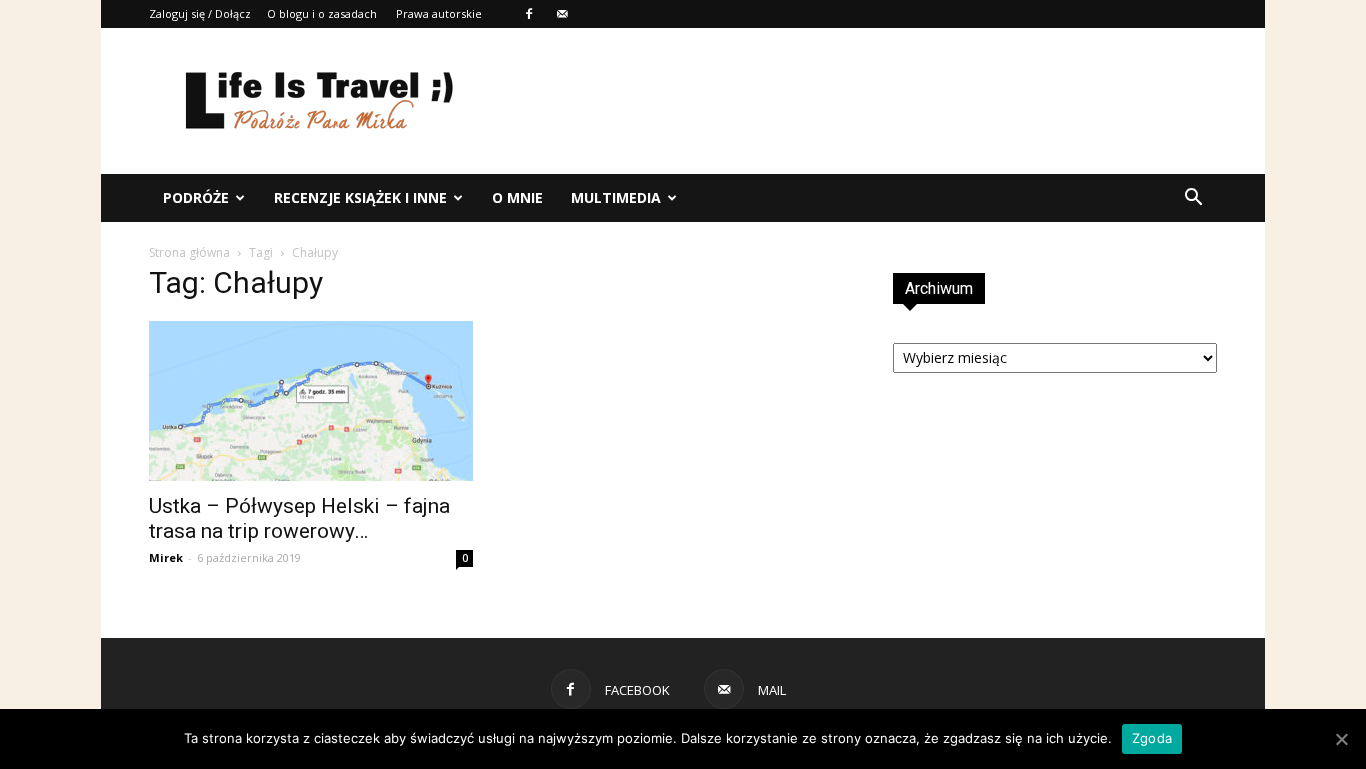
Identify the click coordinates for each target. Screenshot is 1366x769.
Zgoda (1152, 738)
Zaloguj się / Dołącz (200, 13)
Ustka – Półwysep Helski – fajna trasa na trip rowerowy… (299, 518)
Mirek (166, 557)
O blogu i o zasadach (322, 13)
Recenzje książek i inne (360, 197)
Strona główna (189, 252)
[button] (1193, 198)
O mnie (517, 197)
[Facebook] (529, 14)
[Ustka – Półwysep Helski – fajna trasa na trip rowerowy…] (311, 401)
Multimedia (616, 197)
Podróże (196, 197)
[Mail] (562, 14)
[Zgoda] (1341, 739)
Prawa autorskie (439, 13)
